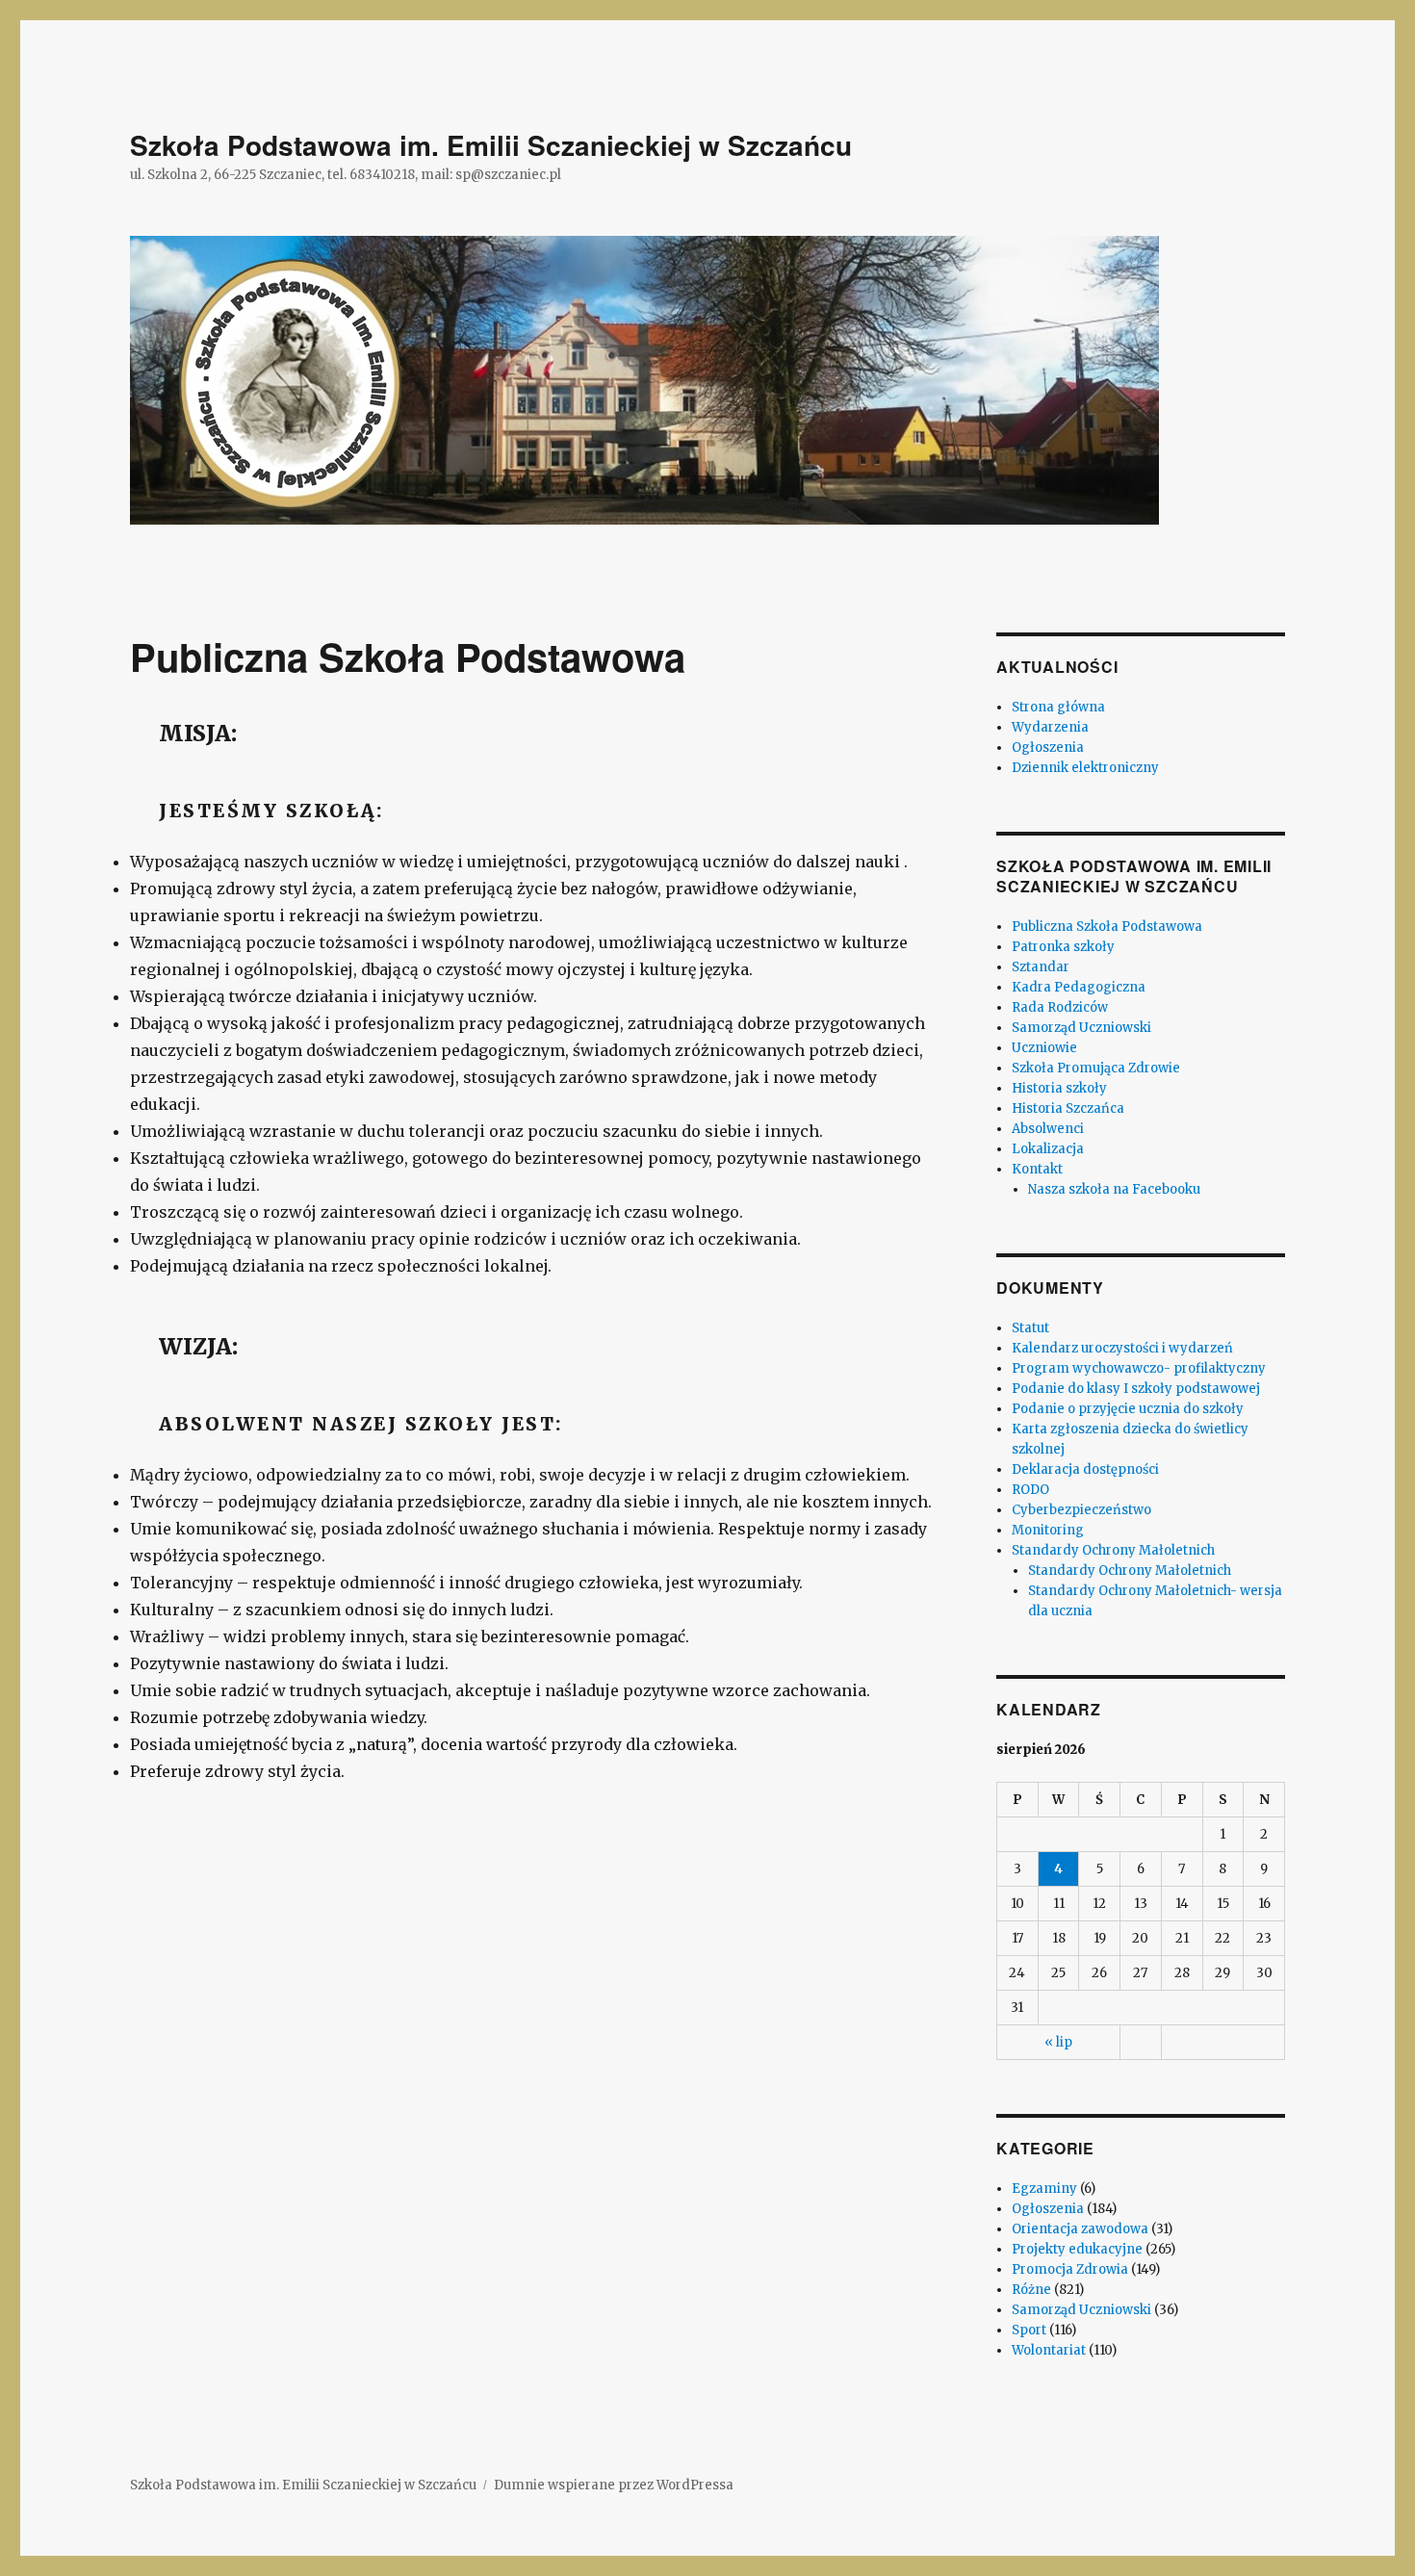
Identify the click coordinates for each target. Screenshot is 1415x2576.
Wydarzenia (1050, 727)
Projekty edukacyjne (1077, 2249)
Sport (1029, 2330)
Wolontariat (1049, 2350)
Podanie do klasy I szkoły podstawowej (1136, 1389)
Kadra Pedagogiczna (1079, 987)
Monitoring (1048, 1530)
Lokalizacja (1048, 1149)
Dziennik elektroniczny (1085, 768)
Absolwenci (1048, 1129)
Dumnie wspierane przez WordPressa (614, 2485)
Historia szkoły (1059, 1088)
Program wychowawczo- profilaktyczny (1139, 1368)
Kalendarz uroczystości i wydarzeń (1122, 1348)
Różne (1031, 2290)
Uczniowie (1044, 1048)
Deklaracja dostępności (1085, 1469)
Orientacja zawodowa (1080, 2229)
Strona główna (1058, 707)
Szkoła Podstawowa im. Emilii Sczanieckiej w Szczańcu (491, 145)
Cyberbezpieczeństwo (1081, 1510)
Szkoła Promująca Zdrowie (1096, 1068)
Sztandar (1041, 967)
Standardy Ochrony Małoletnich (1113, 1550)
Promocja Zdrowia (1070, 2269)
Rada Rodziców (1060, 1007)
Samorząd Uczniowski (1081, 1028)
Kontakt (1037, 1169)
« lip (1058, 2042)
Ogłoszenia (1048, 747)
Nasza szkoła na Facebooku (1114, 1189)
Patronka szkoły (1063, 947)
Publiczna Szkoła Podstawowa (1107, 927)
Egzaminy (1044, 2189)
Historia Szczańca (1068, 1108)
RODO (1030, 1490)
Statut (1030, 1328)
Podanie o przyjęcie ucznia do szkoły (1128, 1409)
